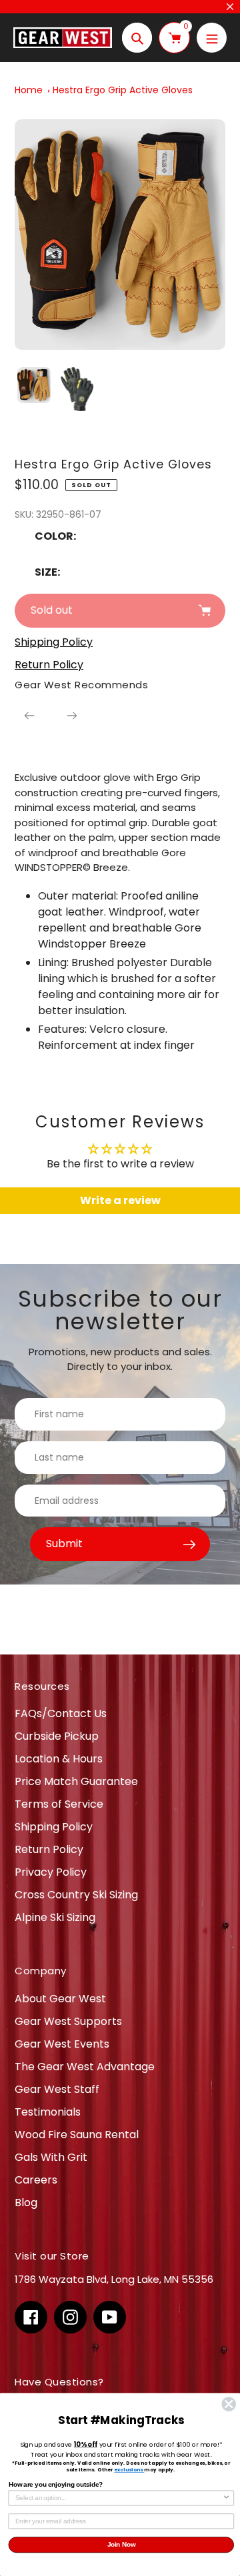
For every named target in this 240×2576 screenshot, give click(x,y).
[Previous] (29, 716)
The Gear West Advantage (85, 2067)
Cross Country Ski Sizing (76, 1895)
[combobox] (119, 2498)
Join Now (122, 2545)
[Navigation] (212, 38)
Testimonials (48, 2112)
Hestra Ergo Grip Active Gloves (123, 90)
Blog (26, 2203)
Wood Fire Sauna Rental (77, 2135)
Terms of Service (59, 1804)
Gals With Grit (51, 2157)
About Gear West (60, 1999)
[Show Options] (227, 2498)
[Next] (72, 716)
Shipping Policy (54, 1827)
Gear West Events (62, 2044)
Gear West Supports (68, 2021)
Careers (36, 2180)
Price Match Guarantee (76, 1781)
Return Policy (49, 1849)
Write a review (120, 1200)
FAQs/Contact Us (61, 1713)
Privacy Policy (51, 1872)
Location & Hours (59, 1759)
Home (29, 90)
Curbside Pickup (57, 1736)
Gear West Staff (57, 2089)
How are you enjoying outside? (56, 2484)
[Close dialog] (229, 2404)
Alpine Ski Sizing (55, 1917)
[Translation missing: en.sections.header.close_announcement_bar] (230, 7)
